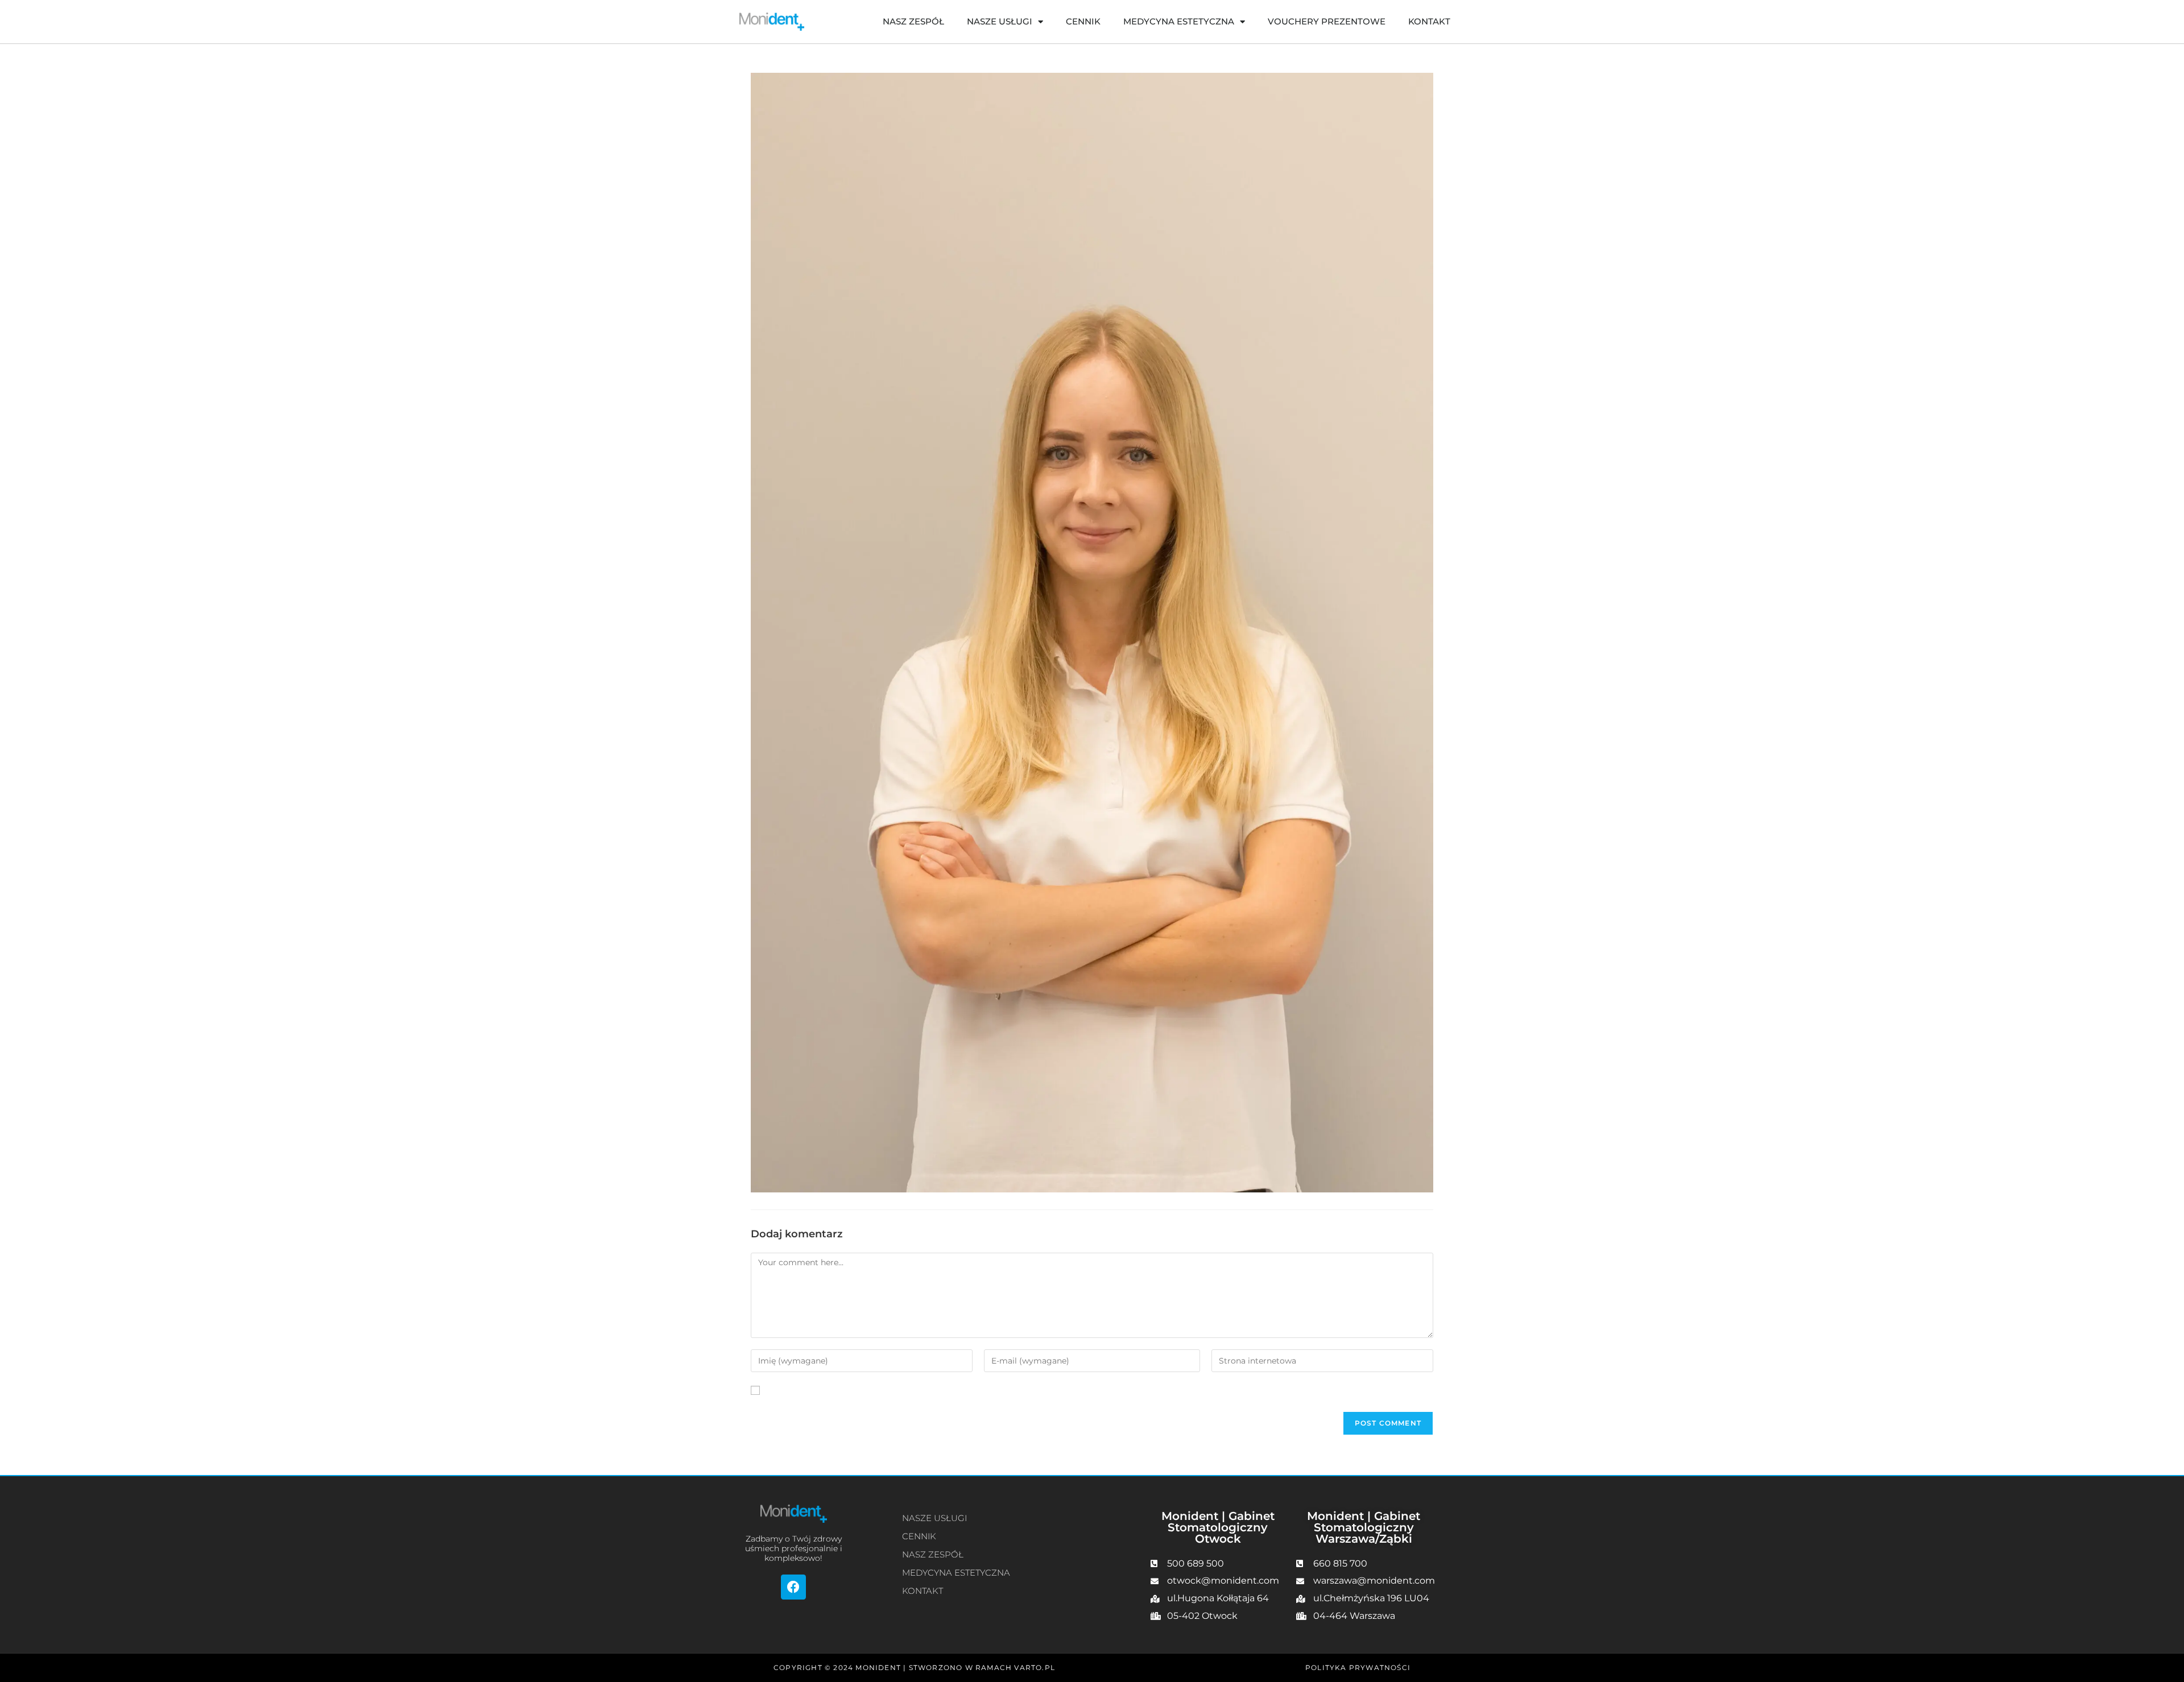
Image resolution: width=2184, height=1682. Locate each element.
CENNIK (1083, 21)
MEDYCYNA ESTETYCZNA (1179, 21)
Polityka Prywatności (1358, 1667)
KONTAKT (1429, 21)
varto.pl (1035, 1667)
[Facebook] (793, 1587)
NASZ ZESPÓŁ (913, 21)
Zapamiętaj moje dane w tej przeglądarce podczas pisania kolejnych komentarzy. (929, 1390)
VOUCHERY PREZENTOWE (1327, 21)
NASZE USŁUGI (1000, 21)
